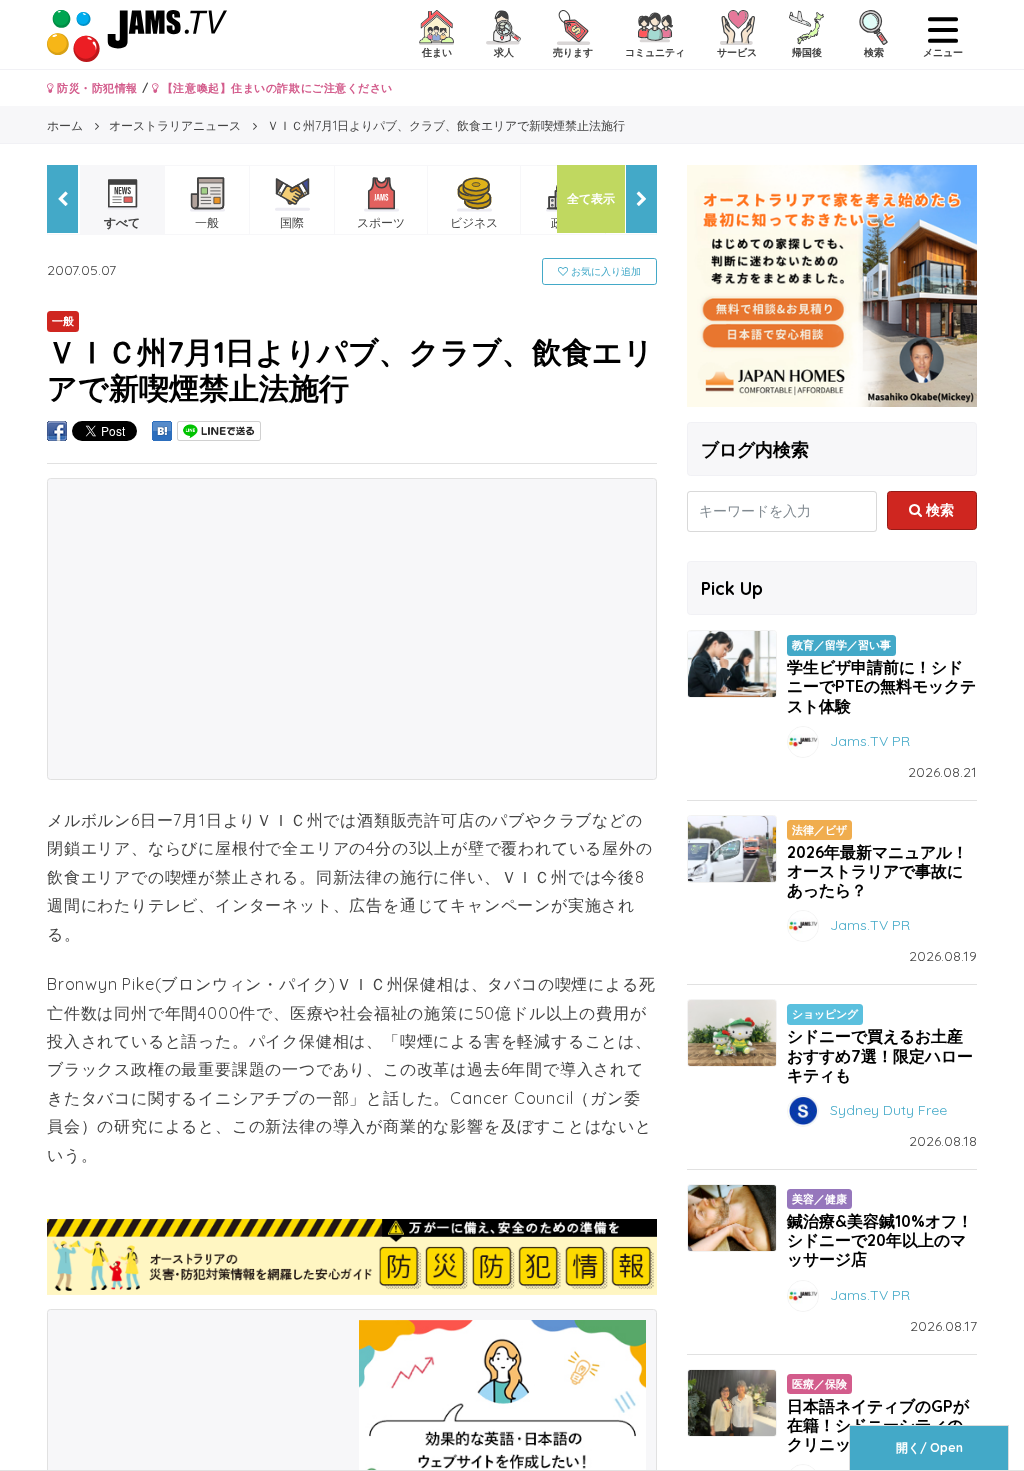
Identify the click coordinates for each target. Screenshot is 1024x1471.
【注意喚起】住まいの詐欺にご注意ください (275, 88)
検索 (938, 510)
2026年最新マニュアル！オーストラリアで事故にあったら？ (877, 871)
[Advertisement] (352, 629)
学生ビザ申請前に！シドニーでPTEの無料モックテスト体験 (881, 686)
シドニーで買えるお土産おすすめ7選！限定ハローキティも (880, 1055)
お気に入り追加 (604, 271)
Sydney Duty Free (888, 1110)
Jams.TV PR (870, 740)
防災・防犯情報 (96, 88)
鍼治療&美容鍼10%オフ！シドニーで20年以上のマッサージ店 (880, 1240)
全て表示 (591, 198)
